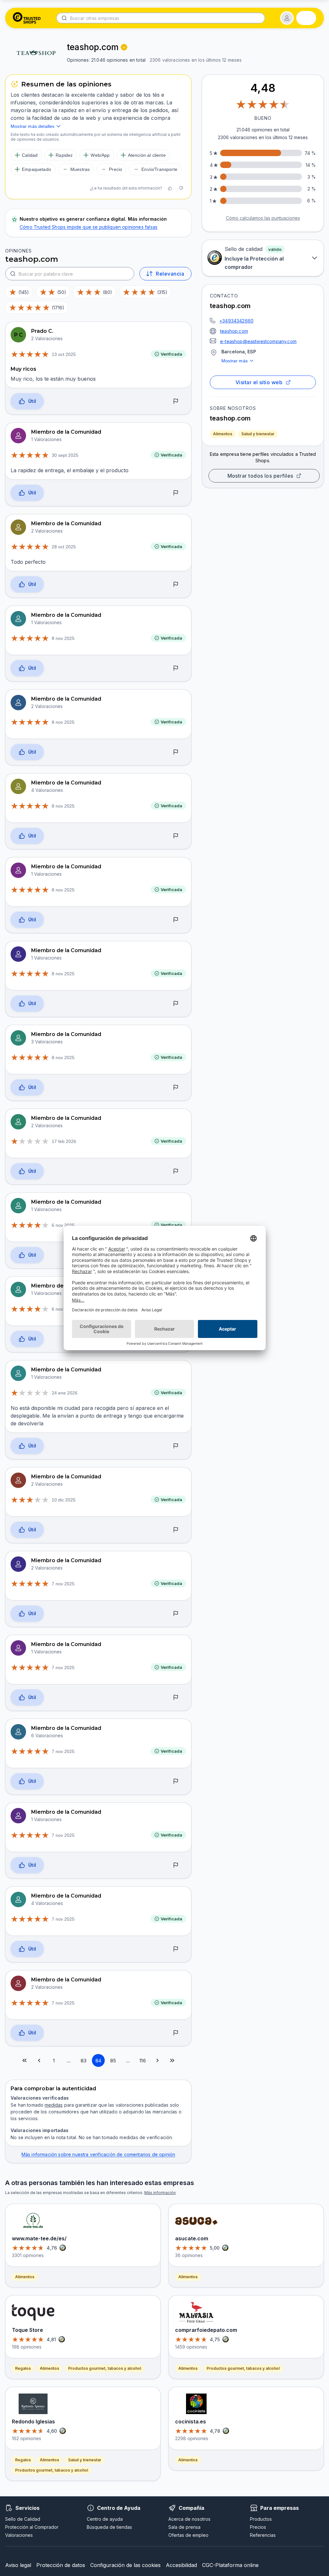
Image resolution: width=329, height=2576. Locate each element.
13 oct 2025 (64, 354)
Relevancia (170, 274)
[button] (287, 18)
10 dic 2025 (64, 1500)
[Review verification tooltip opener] (124, 47)
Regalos (23, 2368)
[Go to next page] (157, 2060)
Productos (261, 2519)
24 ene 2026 (65, 1393)
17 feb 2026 (64, 1141)
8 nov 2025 (63, 638)
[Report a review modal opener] (176, 402)
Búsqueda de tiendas (109, 2527)
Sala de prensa (184, 2527)
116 (143, 2061)
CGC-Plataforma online (230, 2565)
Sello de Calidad (23, 2519)
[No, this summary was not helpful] (181, 188)
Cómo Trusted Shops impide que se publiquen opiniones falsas (89, 227)
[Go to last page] (172, 2060)
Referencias (263, 2535)
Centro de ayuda (105, 2519)
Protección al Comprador (32, 2527)
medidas (54, 2105)
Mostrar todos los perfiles (260, 476)
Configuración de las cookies (125, 2565)
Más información (160, 2193)
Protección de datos (61, 2565)
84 (98, 2061)
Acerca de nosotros (189, 2519)
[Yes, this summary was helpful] (170, 188)
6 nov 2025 (63, 1225)
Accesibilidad (181, 2565)
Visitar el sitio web (259, 382)
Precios (258, 2527)
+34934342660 (236, 321)
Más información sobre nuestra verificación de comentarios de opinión (98, 2154)
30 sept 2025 (65, 455)
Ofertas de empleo (188, 2535)
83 (84, 2061)
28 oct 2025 (64, 547)
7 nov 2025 (63, 1584)
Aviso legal (18, 2565)
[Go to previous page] (39, 2060)
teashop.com (234, 331)
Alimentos (223, 434)
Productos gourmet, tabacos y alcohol (105, 2368)
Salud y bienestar (258, 434)
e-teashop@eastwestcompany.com (258, 341)
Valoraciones (19, 2535)
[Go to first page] (24, 2060)
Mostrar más (235, 361)
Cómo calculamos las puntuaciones (263, 218)
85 (113, 2061)
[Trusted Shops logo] (27, 18)
